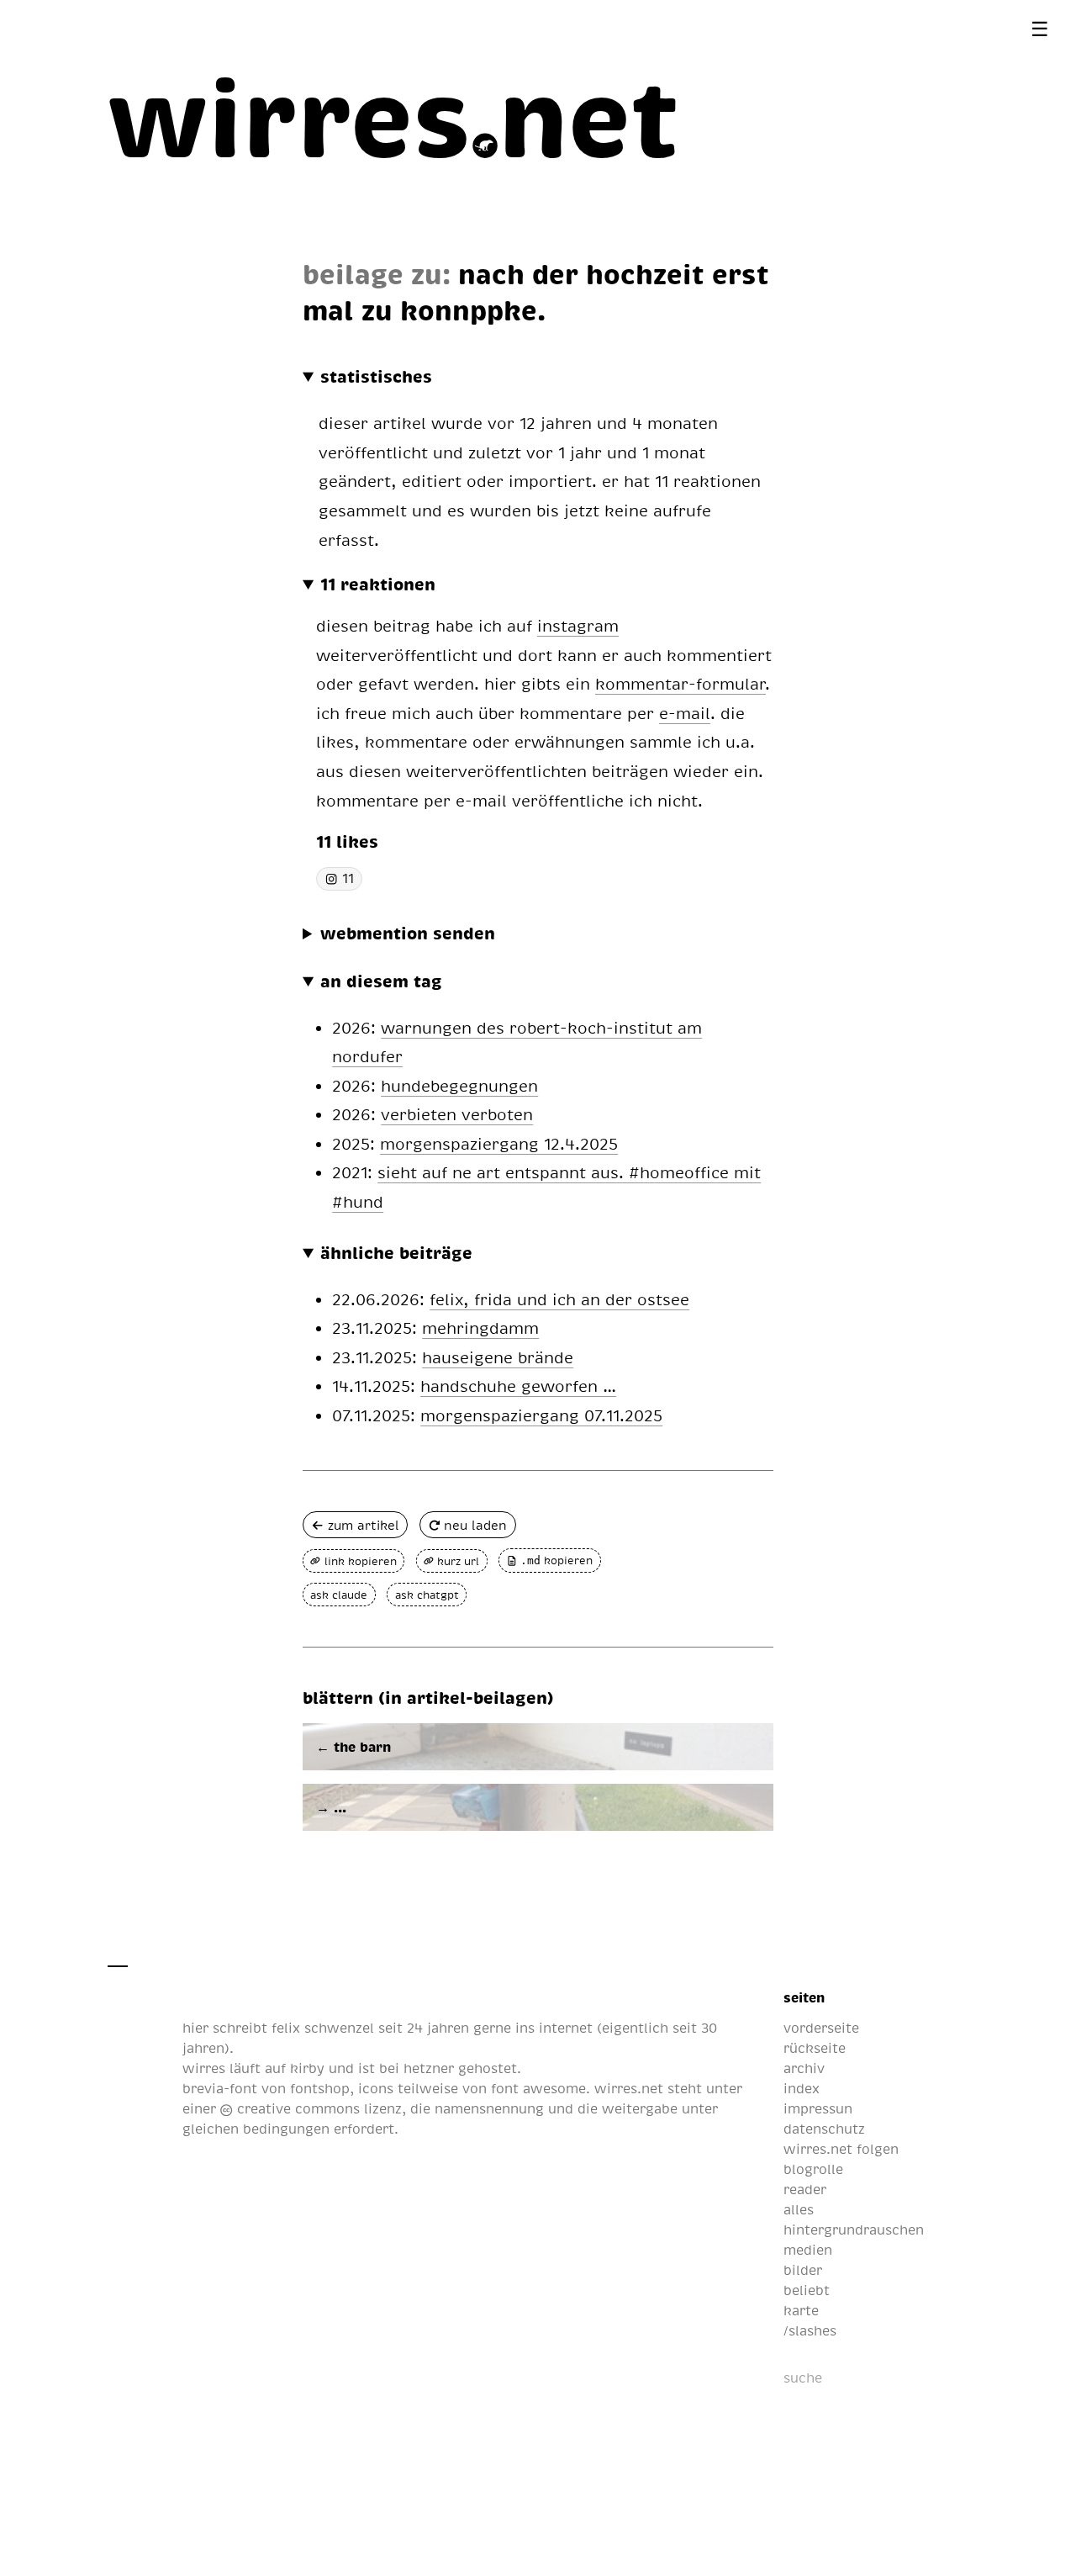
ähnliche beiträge (396, 1252)
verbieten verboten (457, 1114)
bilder (803, 2270)
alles (799, 2209)
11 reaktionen (378, 584)
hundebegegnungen (459, 1085)
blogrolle (813, 2169)
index (802, 2088)
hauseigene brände (498, 1357)
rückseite (815, 2048)
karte (801, 2310)
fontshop (320, 2088)
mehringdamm (480, 1328)
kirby (307, 2068)
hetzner (429, 2068)
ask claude (339, 1595)
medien (808, 2250)
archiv (804, 2068)
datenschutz (824, 2129)
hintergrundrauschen (854, 2230)
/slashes (810, 2330)
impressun (818, 2108)
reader (805, 2189)
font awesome (538, 2088)
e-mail (685, 713)
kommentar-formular (680, 683)
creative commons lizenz (317, 2108)
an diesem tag (381, 981)
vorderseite (821, 2028)
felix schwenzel (323, 2028)
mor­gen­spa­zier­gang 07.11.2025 (541, 1415)
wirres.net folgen (841, 2149)
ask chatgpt (427, 1595)
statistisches (376, 376)
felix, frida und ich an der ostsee (559, 1299)
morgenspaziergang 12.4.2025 (499, 1143)
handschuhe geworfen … (518, 1386)
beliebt (807, 2290)
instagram (578, 625)
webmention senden (408, 933)
